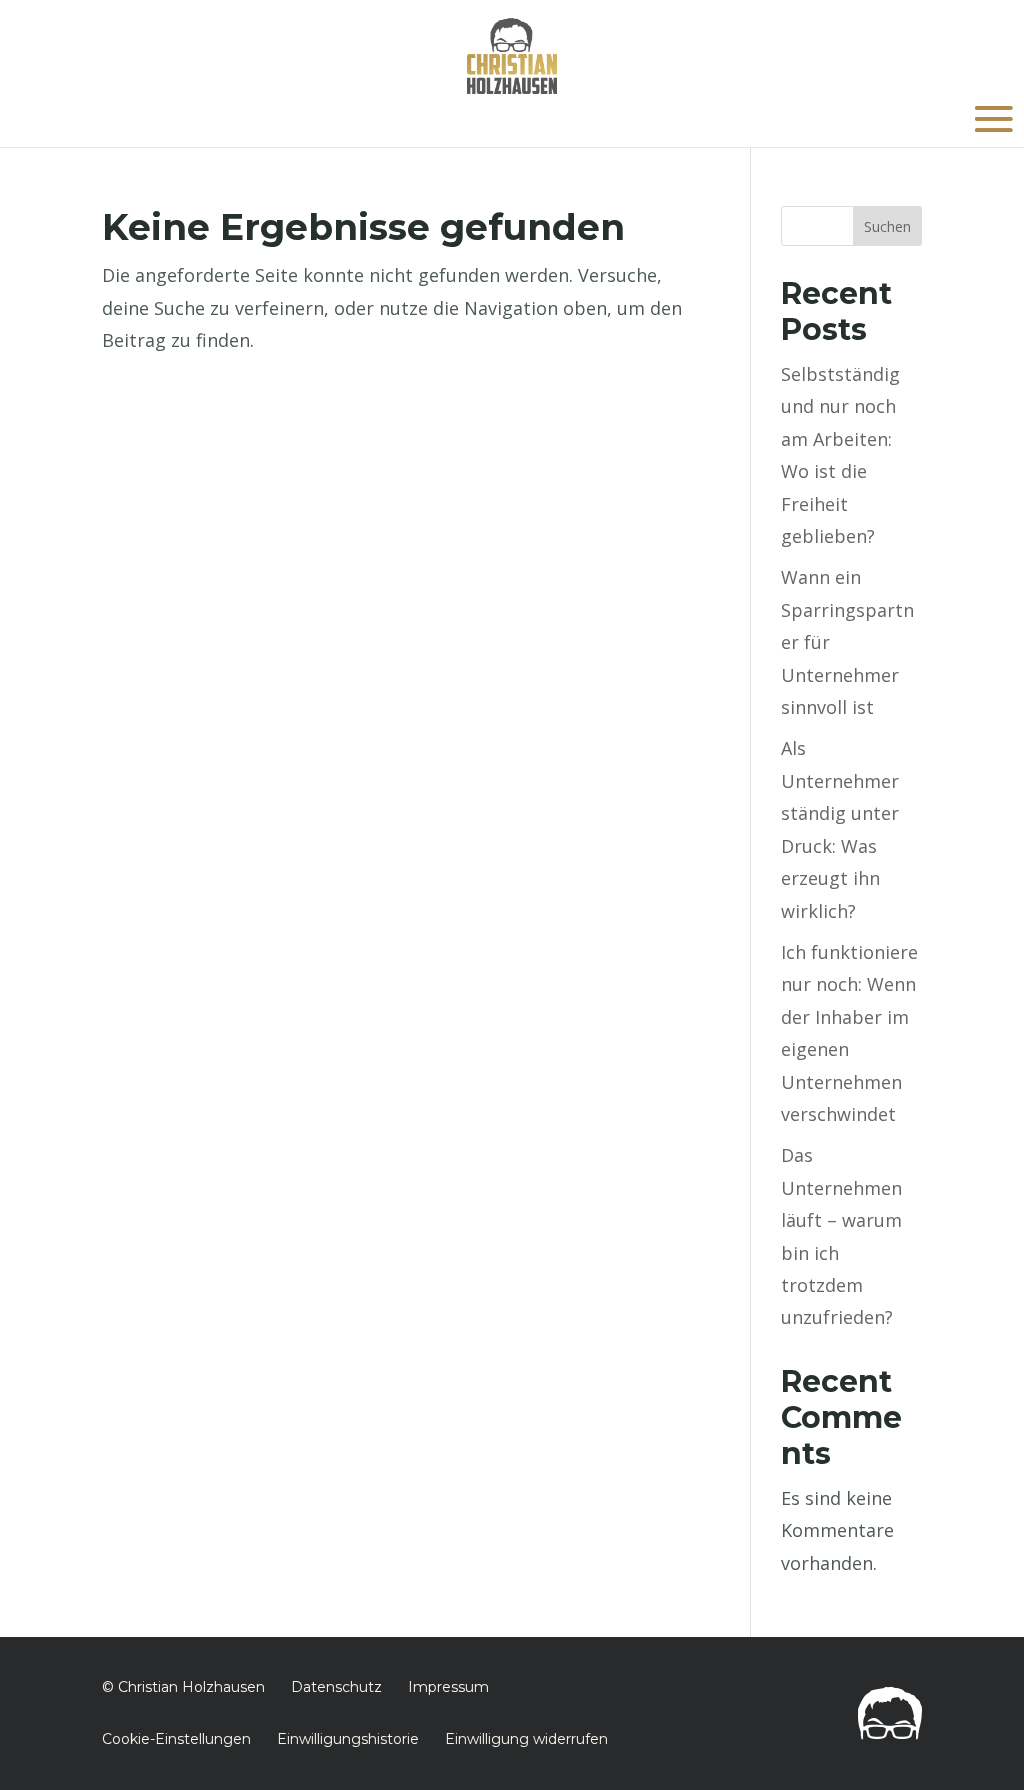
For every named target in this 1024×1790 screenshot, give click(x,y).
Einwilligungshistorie (348, 1739)
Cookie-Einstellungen (176, 1739)
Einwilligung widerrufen (526, 1739)
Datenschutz (336, 1687)
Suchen (887, 226)
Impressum (448, 1687)
